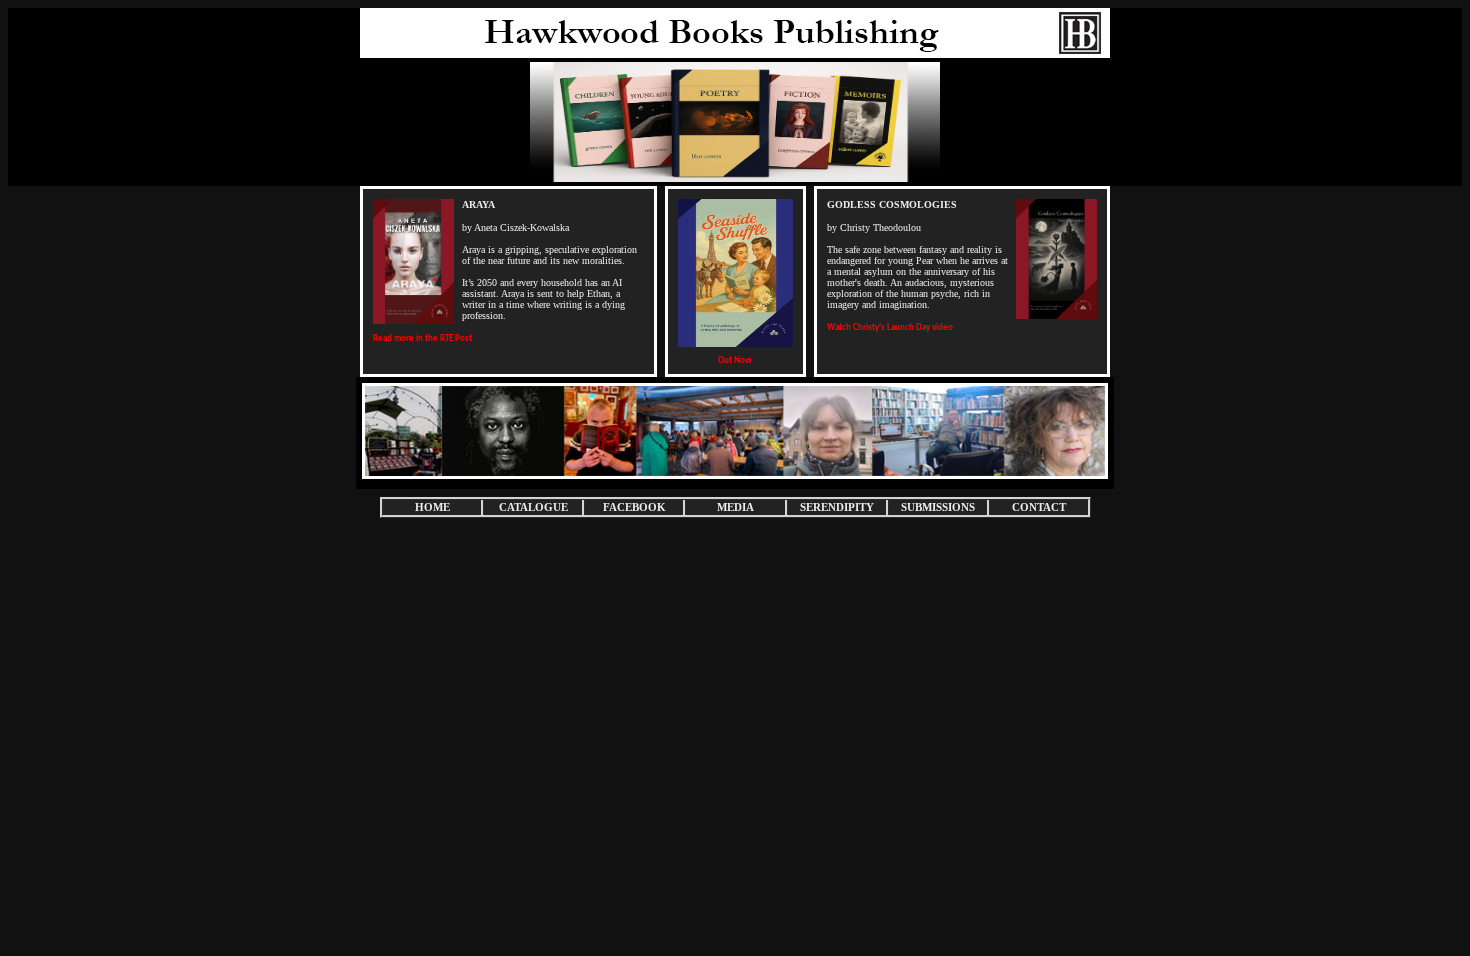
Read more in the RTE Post (422, 338)
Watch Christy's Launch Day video (890, 327)
